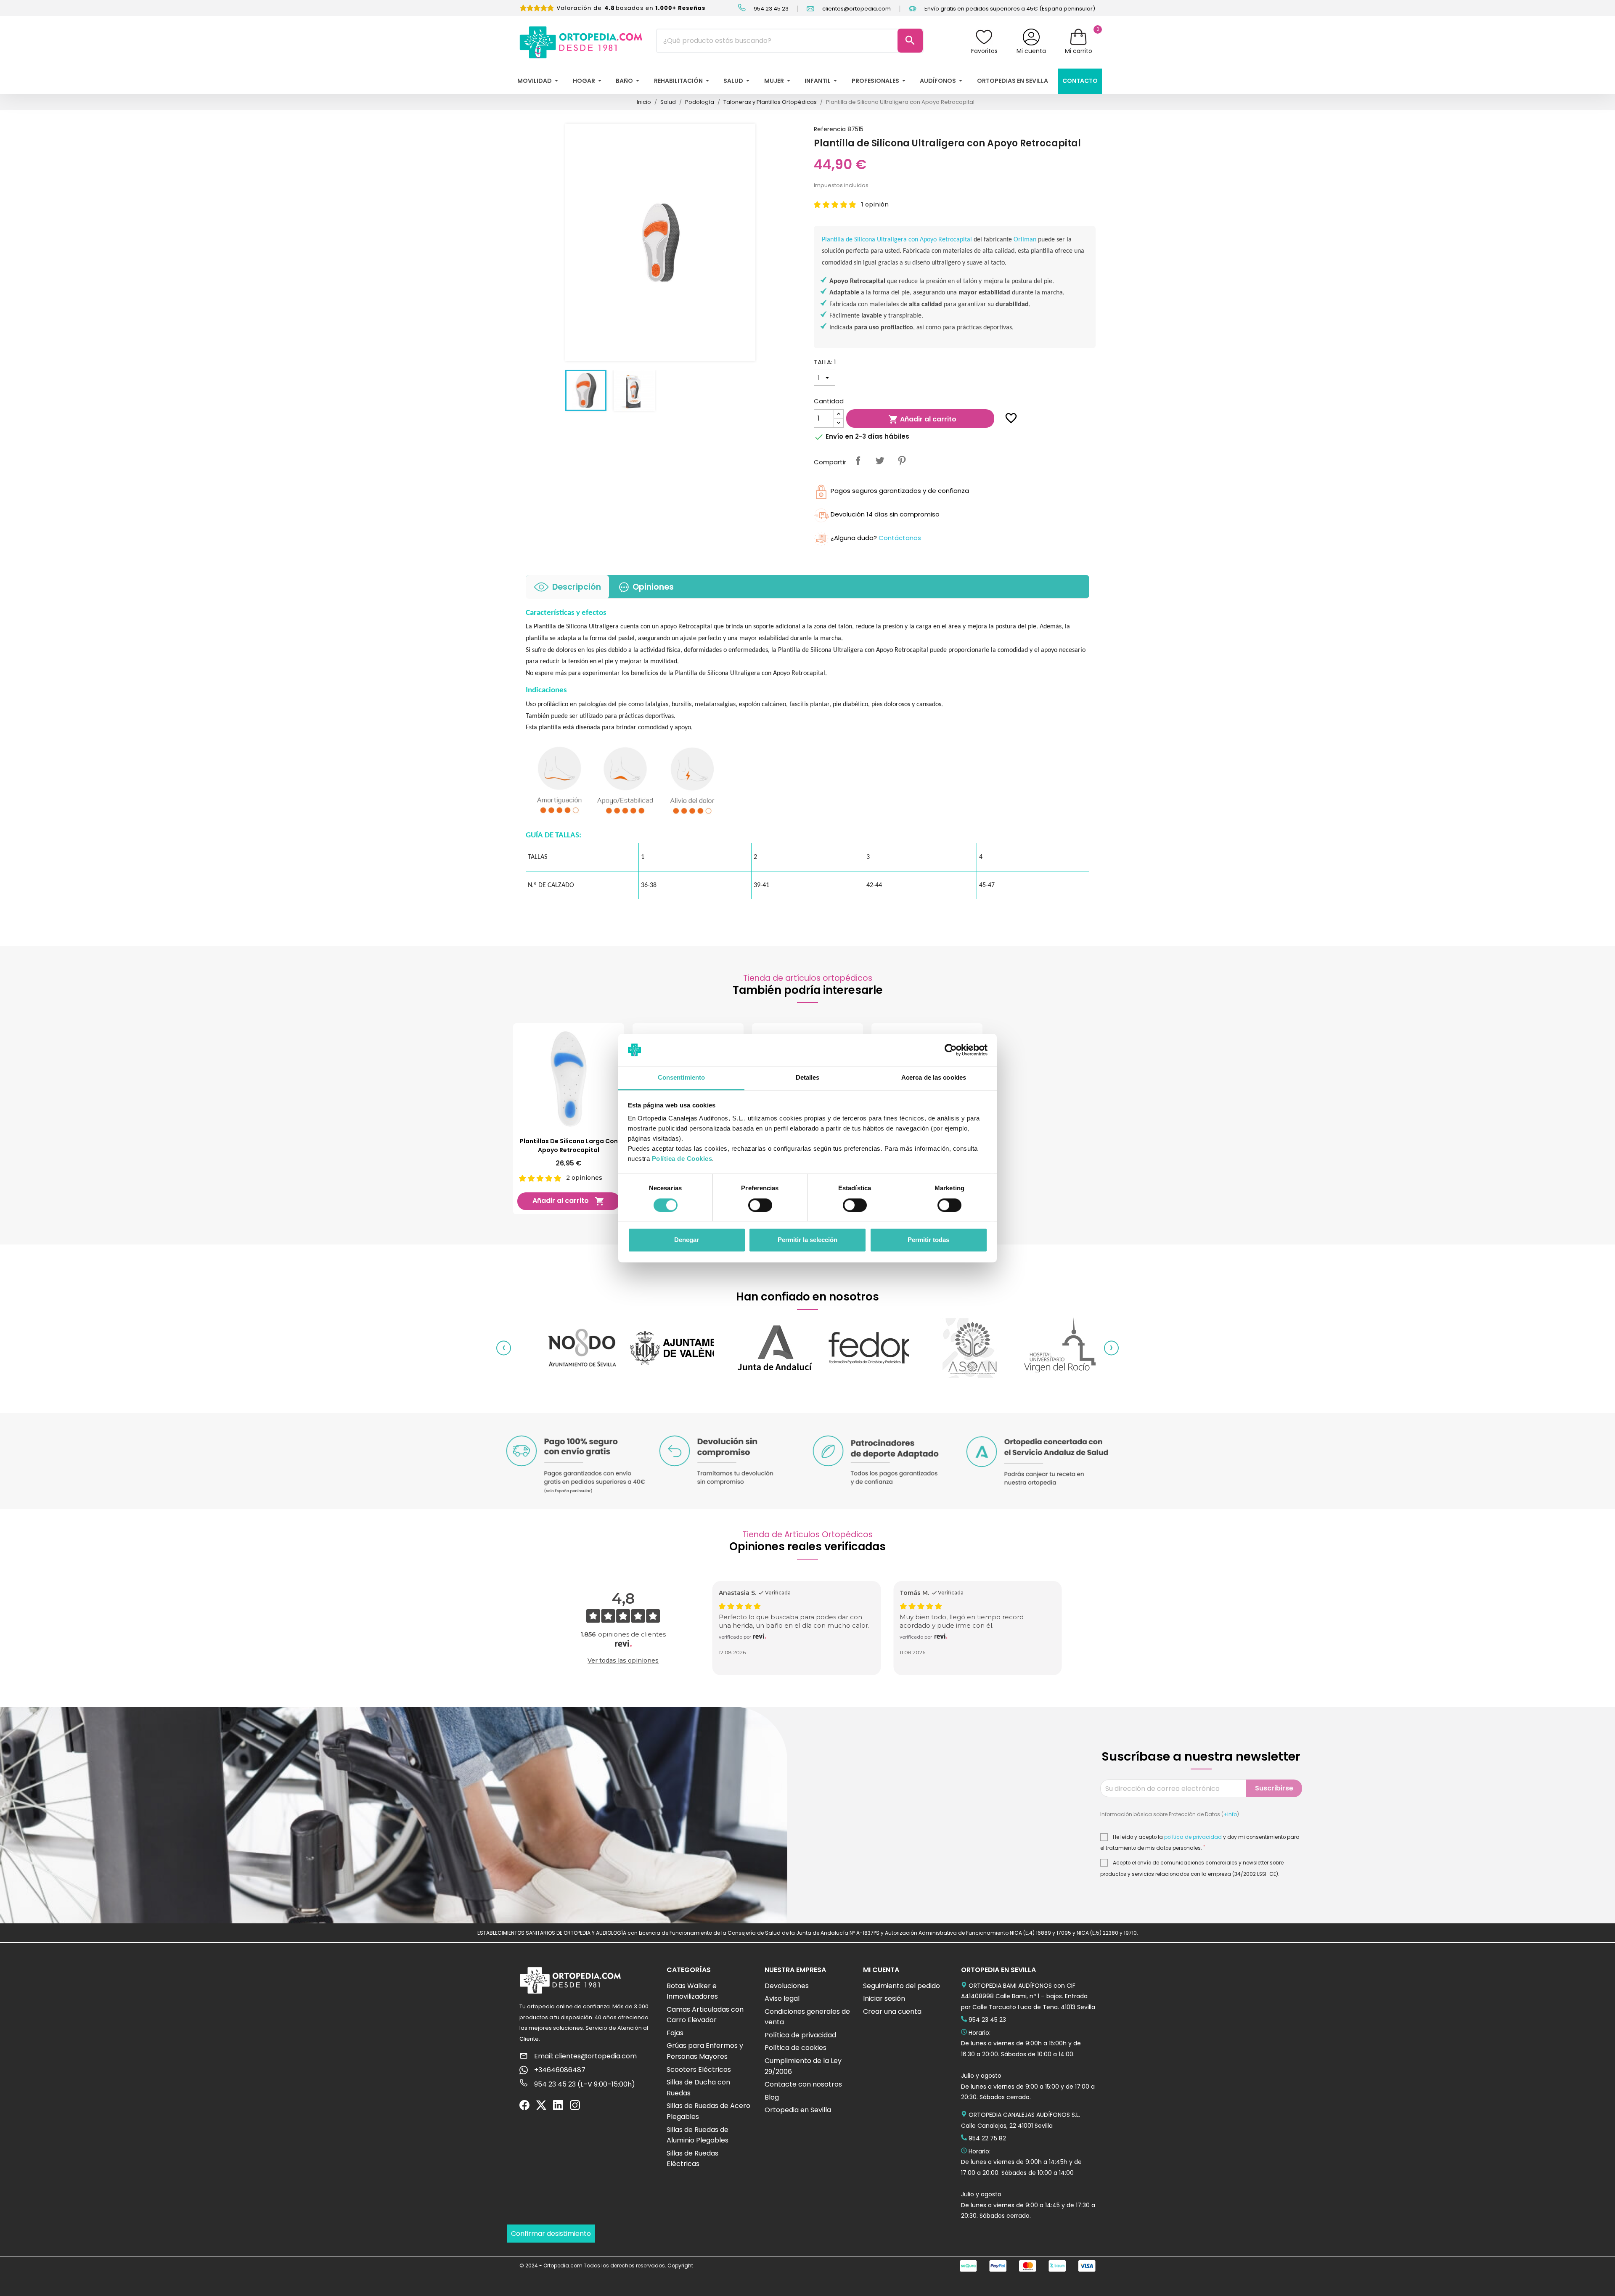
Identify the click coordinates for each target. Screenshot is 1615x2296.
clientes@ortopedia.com (856, 9)
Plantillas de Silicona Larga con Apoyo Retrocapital (569, 1145)
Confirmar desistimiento (551, 2234)
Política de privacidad (800, 2035)
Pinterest (902, 461)
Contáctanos (900, 538)
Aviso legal (782, 1998)
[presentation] (504, 1348)
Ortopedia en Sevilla (798, 2110)
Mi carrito (1079, 51)
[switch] (760, 1205)
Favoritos (984, 51)
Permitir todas (928, 1240)
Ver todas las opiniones (623, 1660)
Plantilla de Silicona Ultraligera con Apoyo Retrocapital (897, 240)
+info (1230, 1814)
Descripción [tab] (577, 587)
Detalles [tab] (808, 1078)
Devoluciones (787, 1986)
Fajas (675, 2033)
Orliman (1026, 240)
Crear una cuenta (892, 2011)
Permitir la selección (807, 1240)
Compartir (858, 461)
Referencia (830, 129)
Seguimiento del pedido (901, 1986)
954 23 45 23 (770, 9)
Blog (772, 2097)
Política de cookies (796, 2048)
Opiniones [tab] (653, 587)
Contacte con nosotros (803, 2084)
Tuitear (880, 461)
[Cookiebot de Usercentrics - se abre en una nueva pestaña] (951, 1050)
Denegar (687, 1240)
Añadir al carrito (922, 420)
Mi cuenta (1031, 51)
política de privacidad (1193, 1837)
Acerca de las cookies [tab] (934, 1078)
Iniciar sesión (884, 1998)
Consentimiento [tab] (681, 1078)
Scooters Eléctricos (699, 2070)
